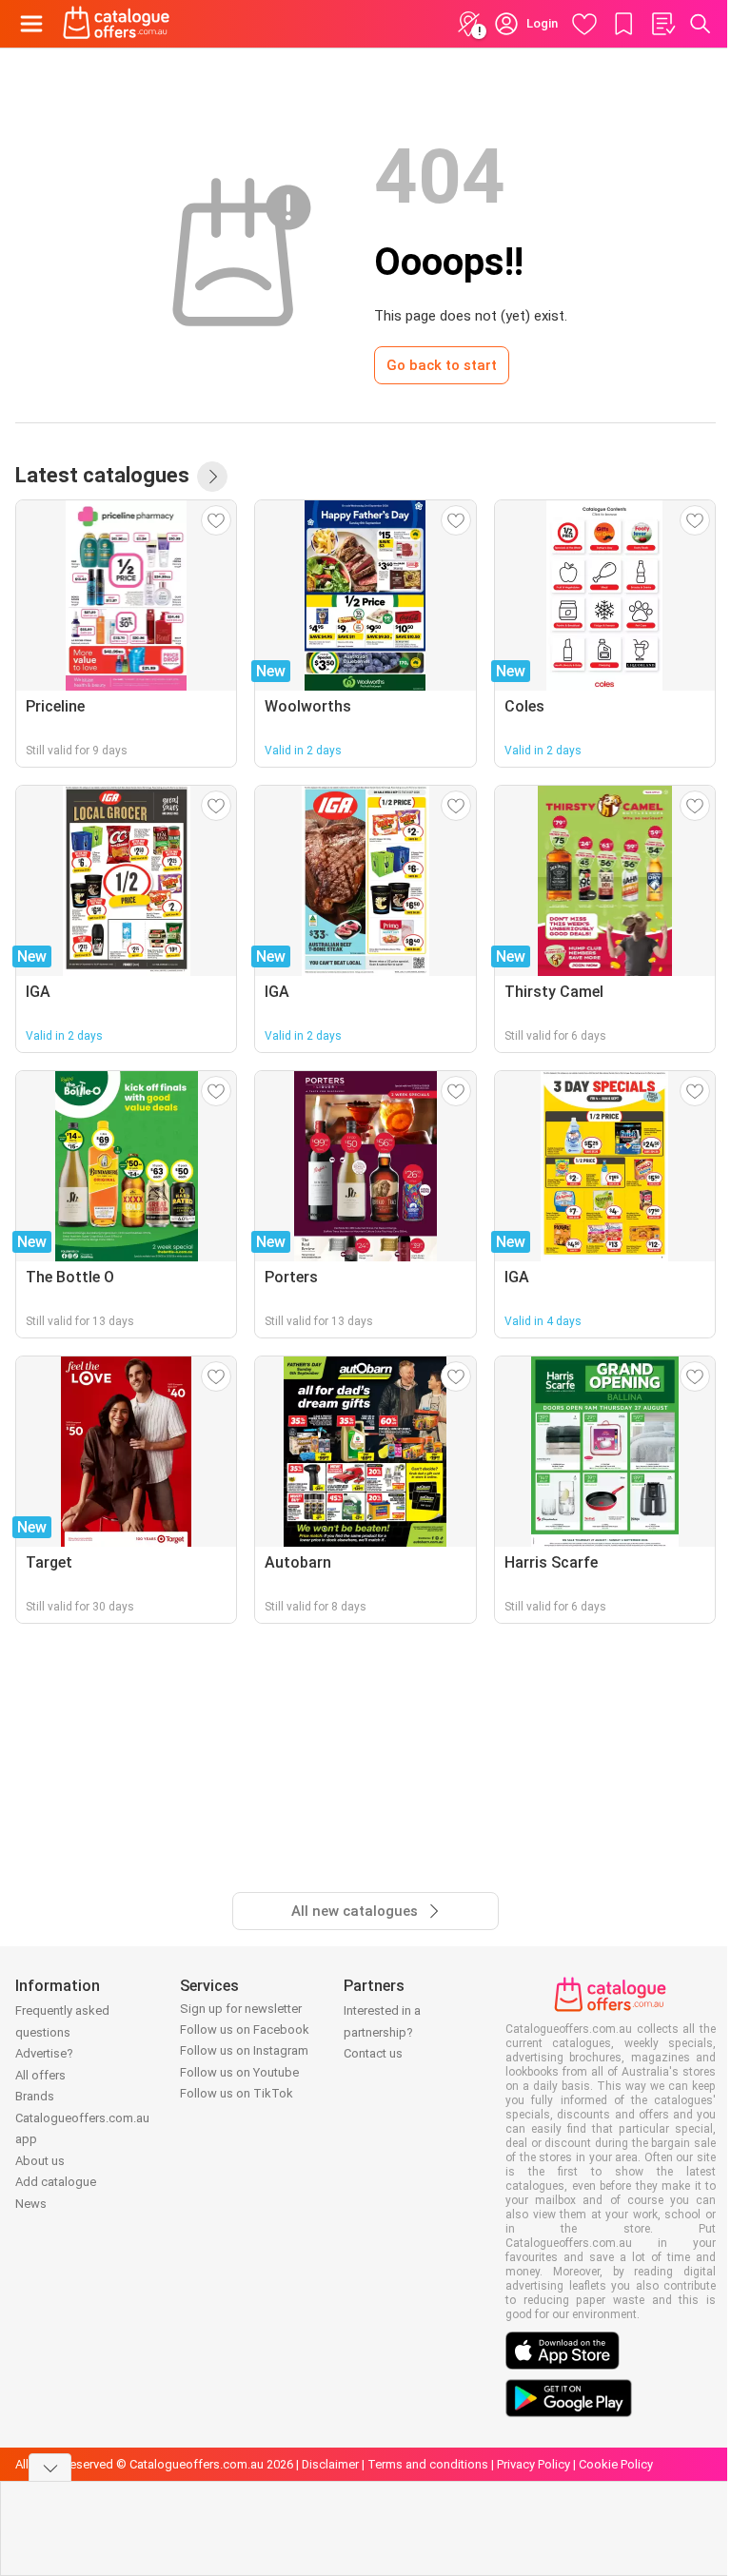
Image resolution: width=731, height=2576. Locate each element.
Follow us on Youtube (239, 2072)
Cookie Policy (616, 2464)
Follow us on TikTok (237, 2093)
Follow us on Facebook (245, 2030)
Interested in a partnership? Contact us (382, 2032)
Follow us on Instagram (244, 2050)
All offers (40, 2075)
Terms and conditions (428, 2464)
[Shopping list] (662, 24)
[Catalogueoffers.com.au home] (117, 24)
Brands (35, 2096)
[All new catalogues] (212, 477)
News (31, 2204)
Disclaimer (330, 2464)
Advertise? (44, 2053)
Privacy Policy (533, 2464)
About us (40, 2161)
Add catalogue (56, 2182)
